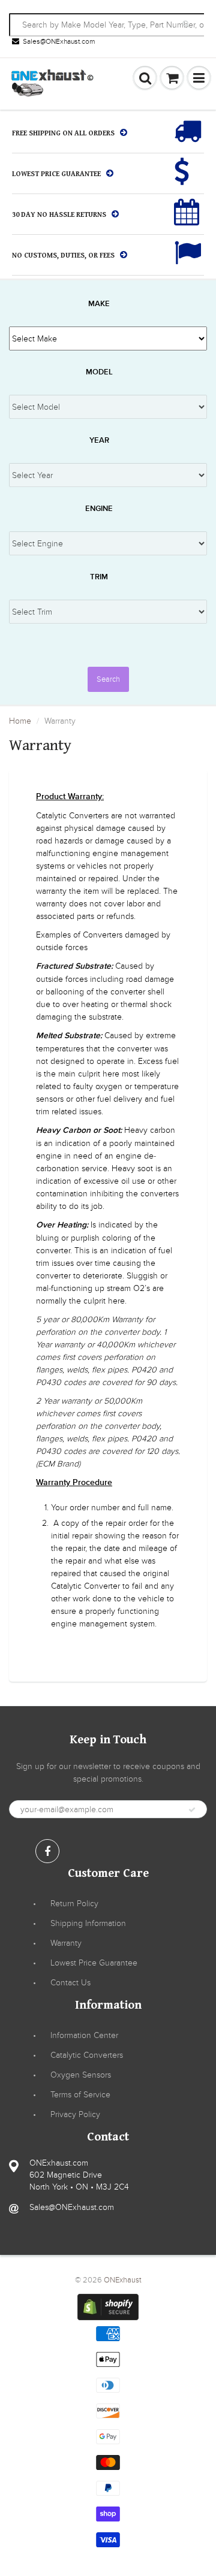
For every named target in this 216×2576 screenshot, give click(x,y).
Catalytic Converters (87, 2055)
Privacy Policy (75, 2114)
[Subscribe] (192, 1810)
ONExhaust (123, 2280)
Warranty (66, 1943)
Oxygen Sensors (81, 2075)
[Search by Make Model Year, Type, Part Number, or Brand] (187, 24)
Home (20, 721)
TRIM (99, 577)
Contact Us (70, 1983)
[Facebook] (47, 1851)
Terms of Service (80, 2095)
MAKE (99, 304)
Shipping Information (88, 1923)
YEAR (99, 441)
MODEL (99, 372)
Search (108, 679)
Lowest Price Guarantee (94, 1963)
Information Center (84, 2035)
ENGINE (99, 509)
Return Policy (74, 1904)
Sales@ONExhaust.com (59, 41)
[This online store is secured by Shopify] (108, 2307)
